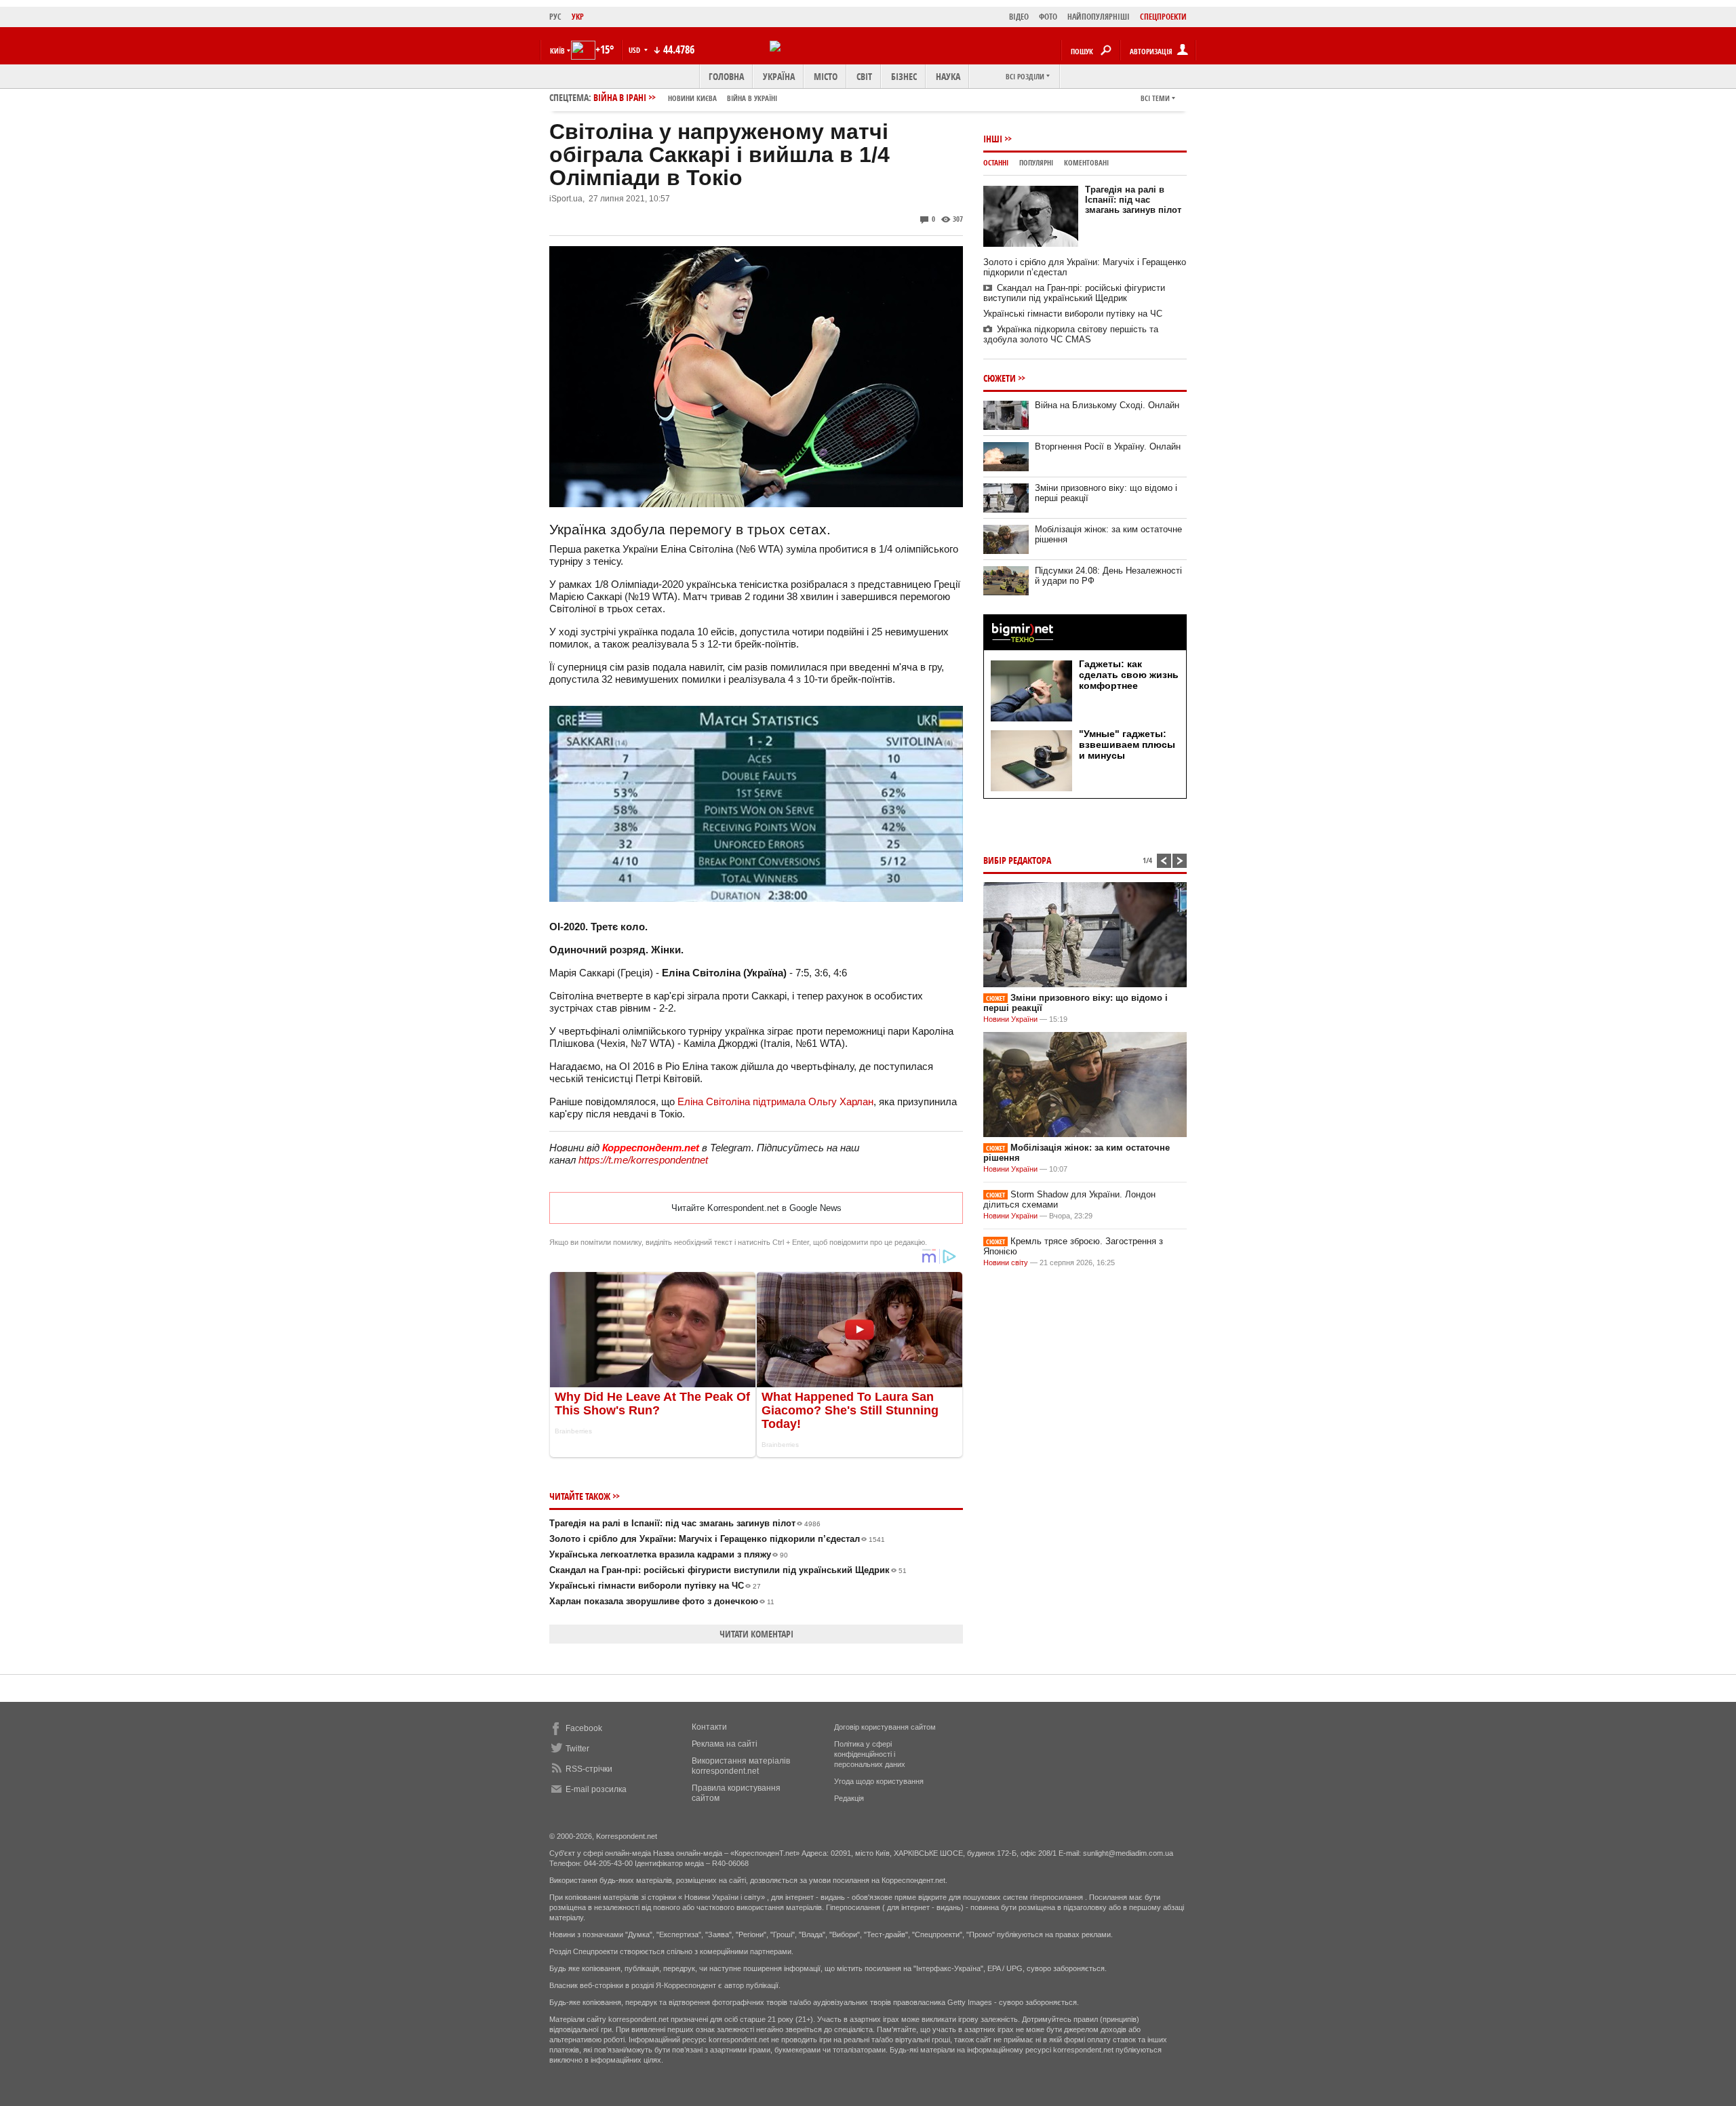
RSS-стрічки (589, 1769)
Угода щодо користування (879, 1781)
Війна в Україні (752, 98)
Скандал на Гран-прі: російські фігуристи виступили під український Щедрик (728, 1570)
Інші (993, 139)
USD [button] (635, 50)
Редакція (849, 1798)
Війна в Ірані (685, 97)
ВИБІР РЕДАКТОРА (1017, 860)
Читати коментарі (756, 1634)
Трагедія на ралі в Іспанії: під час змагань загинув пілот (685, 1523)
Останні (996, 162)
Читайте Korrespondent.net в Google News (756, 1208)
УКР (578, 17)
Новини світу (1006, 1263)
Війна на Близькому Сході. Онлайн (1107, 405)
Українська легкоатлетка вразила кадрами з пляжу (669, 1554)
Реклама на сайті (725, 1744)
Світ (864, 76)
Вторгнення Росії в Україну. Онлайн (1108, 446)
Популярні (1036, 162)
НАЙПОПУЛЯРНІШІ (1099, 17)
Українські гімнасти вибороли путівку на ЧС (655, 1586)
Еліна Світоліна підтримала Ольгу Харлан (775, 1101)
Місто (826, 76)
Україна (779, 76)
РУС (555, 17)
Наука (948, 76)
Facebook (584, 1728)
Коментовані (1086, 162)
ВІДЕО (1019, 17)
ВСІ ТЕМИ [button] (1155, 98)
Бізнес (904, 76)
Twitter (577, 1749)
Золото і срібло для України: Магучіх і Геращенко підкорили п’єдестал (717, 1539)
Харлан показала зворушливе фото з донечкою (662, 1601)
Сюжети (1000, 378)
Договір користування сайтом (885, 1727)
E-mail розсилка (596, 1789)
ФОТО (1048, 17)
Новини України (1010, 1019)
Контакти (709, 1727)
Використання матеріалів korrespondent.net (741, 1766)
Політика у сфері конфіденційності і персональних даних (870, 1754)
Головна (726, 76)
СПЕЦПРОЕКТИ (1163, 17)
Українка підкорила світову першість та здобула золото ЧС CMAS (1071, 334)
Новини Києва (692, 98)
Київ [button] (557, 51)
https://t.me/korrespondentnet (643, 1160)
